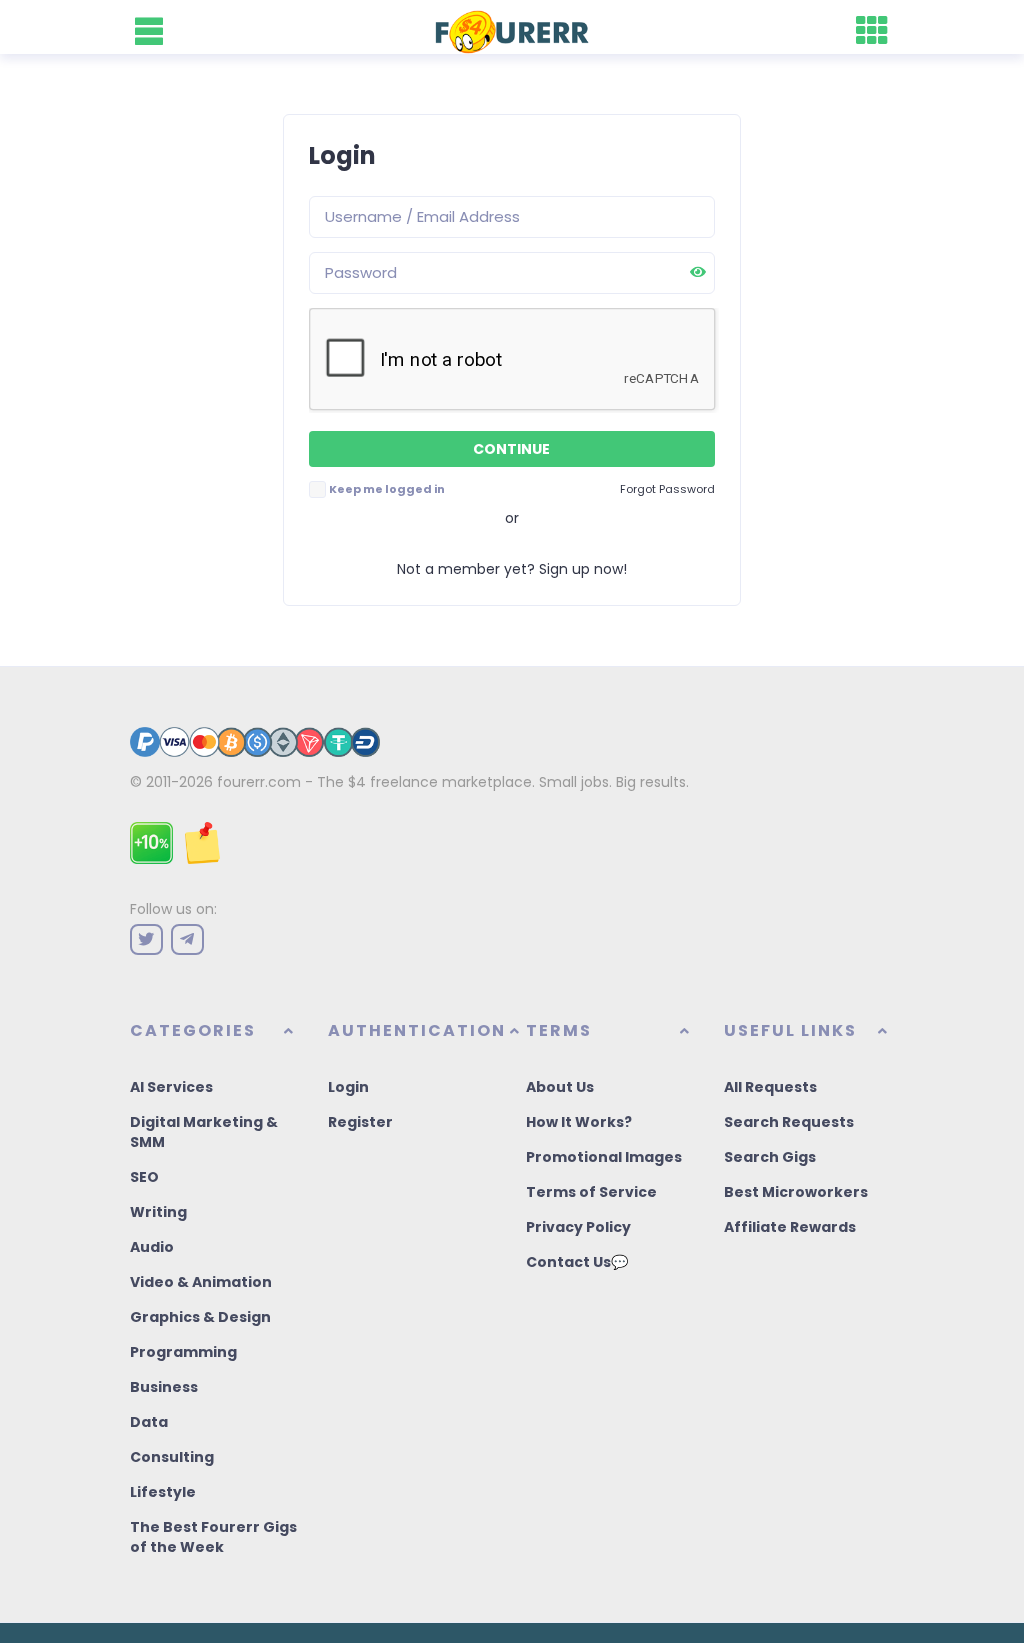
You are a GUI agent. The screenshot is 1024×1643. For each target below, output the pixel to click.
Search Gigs (770, 1157)
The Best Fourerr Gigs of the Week (213, 1537)
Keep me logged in (387, 489)
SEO (144, 1177)
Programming (183, 1352)
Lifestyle (163, 1492)
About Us (560, 1087)
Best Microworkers (796, 1192)
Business (164, 1387)
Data (149, 1422)
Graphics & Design (200, 1317)
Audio (152, 1247)
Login (348, 1087)
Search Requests (789, 1122)
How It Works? (579, 1122)
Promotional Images (604, 1157)
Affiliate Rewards (790, 1227)
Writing (158, 1212)
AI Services (171, 1087)
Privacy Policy (578, 1227)
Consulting (172, 1457)
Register (360, 1122)
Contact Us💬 (577, 1262)
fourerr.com (259, 782)
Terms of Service (591, 1192)
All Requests (770, 1087)
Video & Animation (201, 1282)
